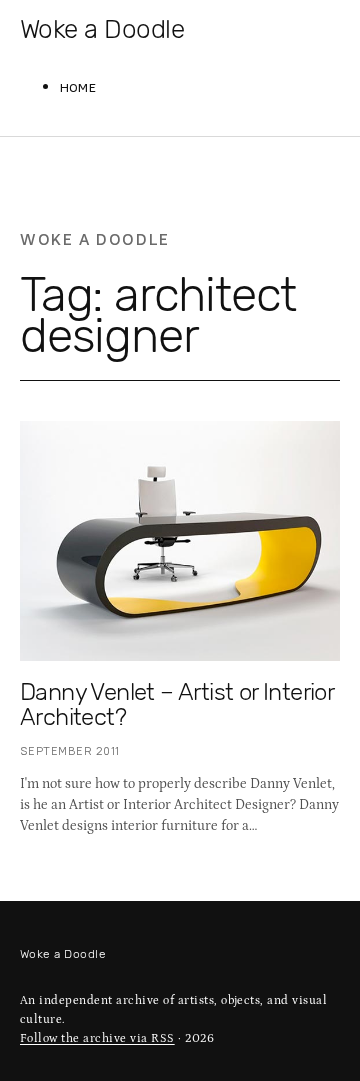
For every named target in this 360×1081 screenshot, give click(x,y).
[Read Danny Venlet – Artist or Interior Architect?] (180, 541)
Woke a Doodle (102, 29)
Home (78, 88)
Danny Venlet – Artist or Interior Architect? (176, 704)
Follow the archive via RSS (97, 1038)
